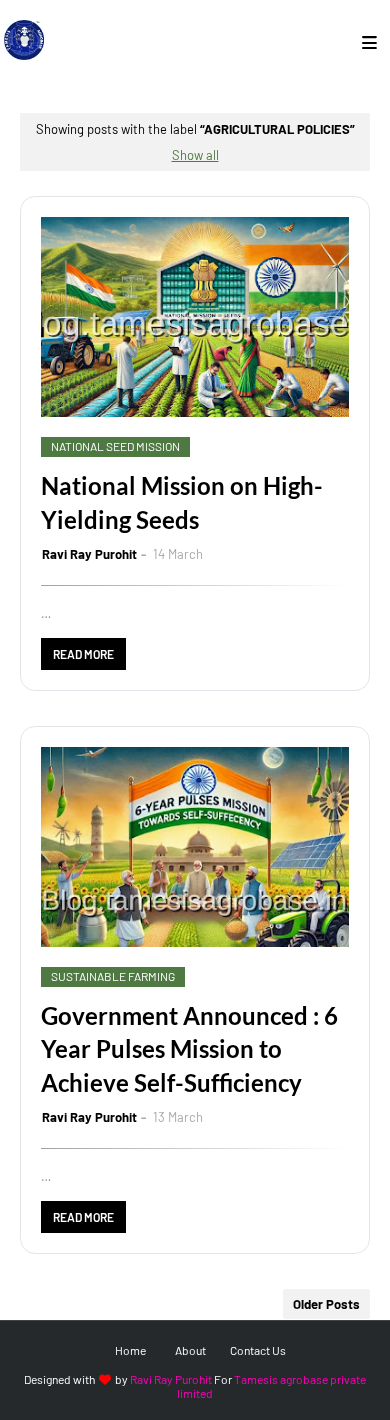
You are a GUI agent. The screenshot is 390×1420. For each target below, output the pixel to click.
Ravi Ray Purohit (89, 554)
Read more (83, 654)
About (190, 1350)
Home (130, 1350)
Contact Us (258, 1350)
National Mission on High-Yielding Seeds (182, 502)
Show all (195, 155)
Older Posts (326, 1304)
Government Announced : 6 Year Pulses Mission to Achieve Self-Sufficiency (189, 1049)
